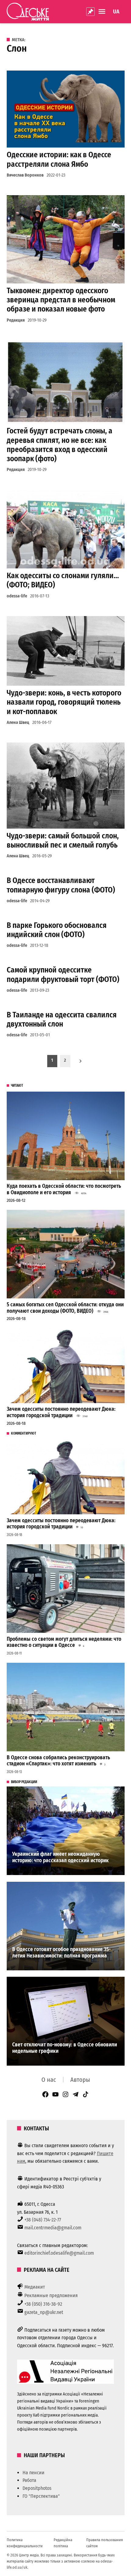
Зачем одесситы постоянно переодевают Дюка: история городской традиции (61, 1412)
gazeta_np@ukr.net (44, 2312)
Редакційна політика (63, 2543)
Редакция (16, 320)
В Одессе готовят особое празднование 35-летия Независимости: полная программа (61, 1953)
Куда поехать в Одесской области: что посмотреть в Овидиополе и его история (64, 1189)
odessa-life (17, 596)
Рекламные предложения (51, 2295)
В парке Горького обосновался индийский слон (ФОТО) (57, 930)
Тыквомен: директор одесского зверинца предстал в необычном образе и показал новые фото (61, 300)
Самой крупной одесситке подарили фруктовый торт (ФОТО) (63, 974)
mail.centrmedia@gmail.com (53, 2228)
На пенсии (34, 2473)
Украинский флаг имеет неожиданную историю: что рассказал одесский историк (60, 1857)
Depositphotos (37, 2488)
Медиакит (35, 2287)
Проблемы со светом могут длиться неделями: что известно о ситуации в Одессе (64, 1642)
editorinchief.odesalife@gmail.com (59, 2253)
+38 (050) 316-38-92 (43, 2304)
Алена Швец (18, 722)
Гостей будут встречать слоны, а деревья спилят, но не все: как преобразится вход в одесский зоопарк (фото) (60, 445)
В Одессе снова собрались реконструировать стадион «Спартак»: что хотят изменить (58, 1761)
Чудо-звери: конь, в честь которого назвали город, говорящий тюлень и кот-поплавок (64, 702)
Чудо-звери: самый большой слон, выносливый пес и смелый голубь (63, 840)
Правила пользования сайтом (104, 2543)
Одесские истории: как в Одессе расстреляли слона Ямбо (59, 159)
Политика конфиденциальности (25, 2543)
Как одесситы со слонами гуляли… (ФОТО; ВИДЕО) (63, 580)
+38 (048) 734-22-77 (43, 2220)
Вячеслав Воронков (25, 175)
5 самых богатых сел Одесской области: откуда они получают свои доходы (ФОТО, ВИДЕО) (65, 1308)
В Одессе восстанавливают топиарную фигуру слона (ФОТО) (61, 885)
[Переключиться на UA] (116, 12)
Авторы (80, 2080)
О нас (49, 2080)
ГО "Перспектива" (41, 2496)
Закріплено (90, 12)
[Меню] (103, 11)
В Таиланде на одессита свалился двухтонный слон (62, 1019)
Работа (29, 2480)
